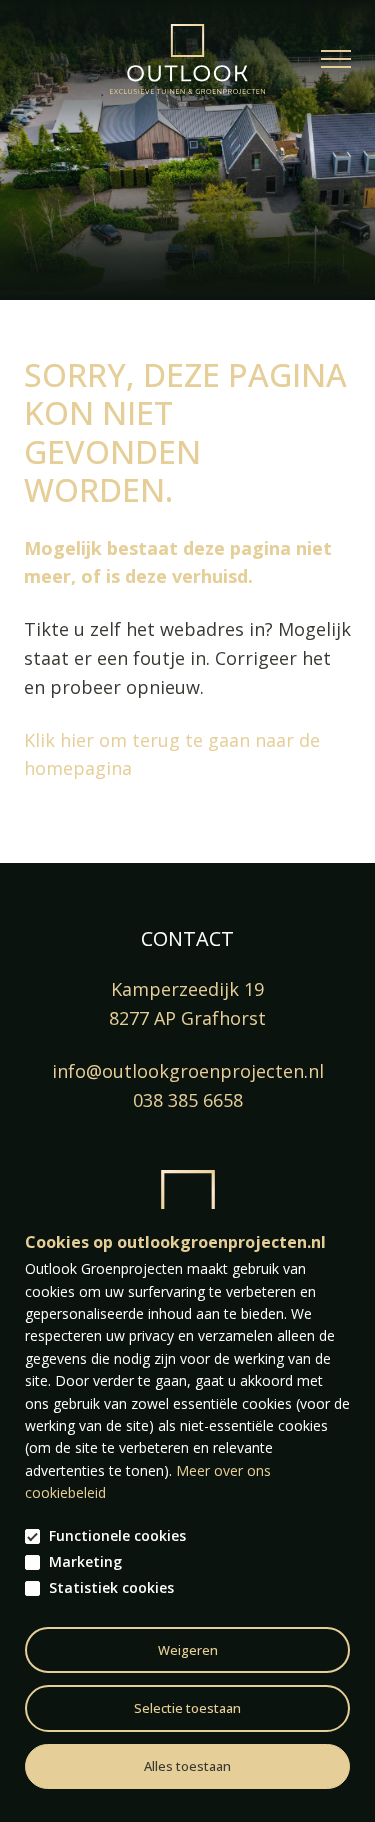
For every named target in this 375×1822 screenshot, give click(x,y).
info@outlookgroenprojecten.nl (188, 1071)
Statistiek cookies (111, 1588)
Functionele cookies (117, 1536)
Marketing (85, 1562)
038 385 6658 (188, 1100)
